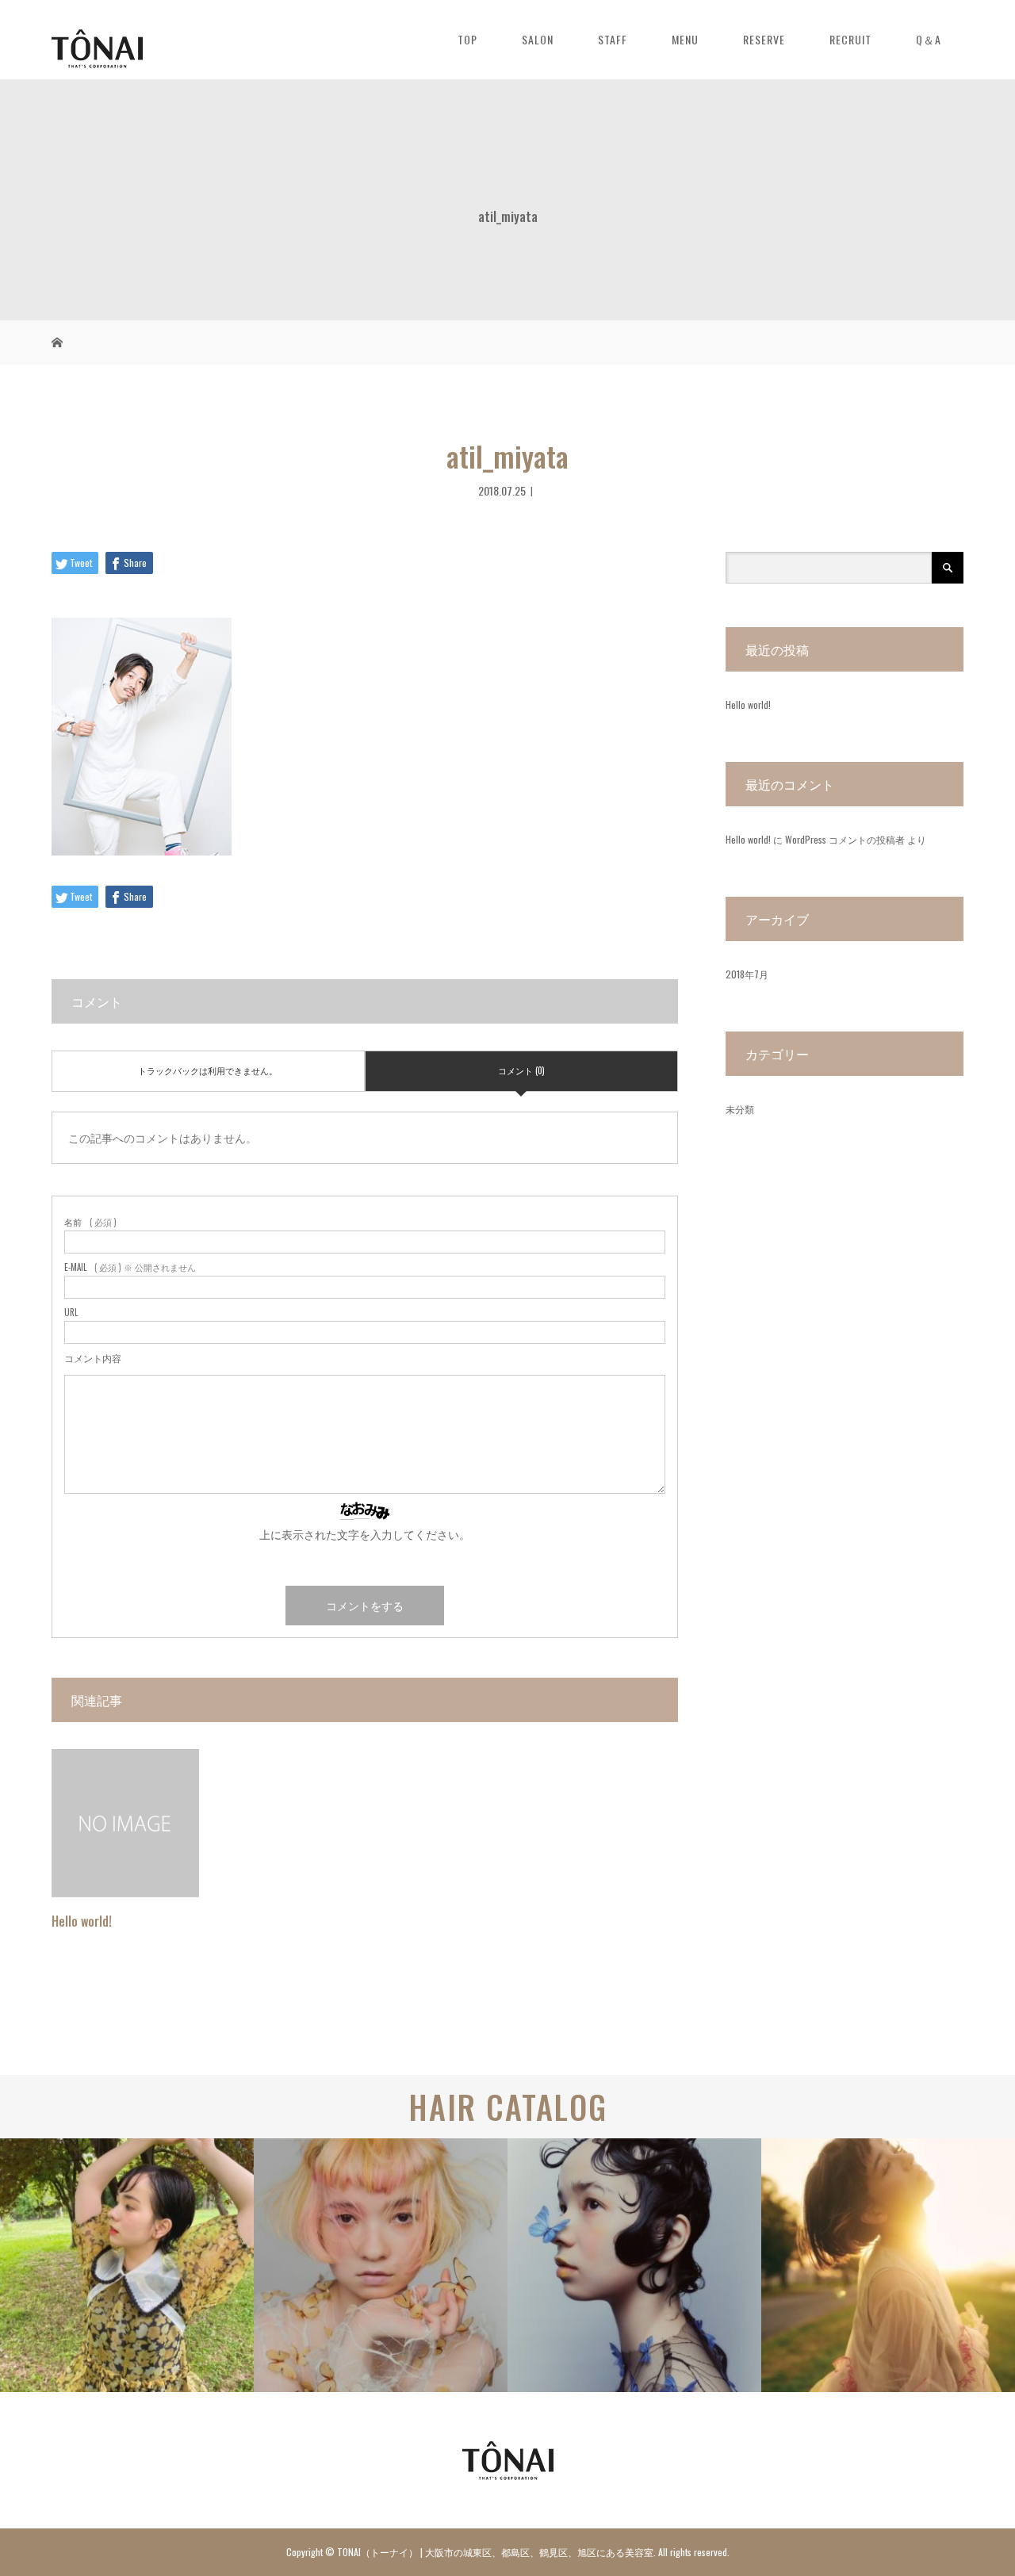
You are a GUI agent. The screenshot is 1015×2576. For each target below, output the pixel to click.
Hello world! (82, 1921)
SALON (538, 39)
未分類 (740, 1109)
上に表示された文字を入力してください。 (365, 1534)
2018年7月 (747, 974)
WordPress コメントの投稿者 (845, 839)
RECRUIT (850, 39)
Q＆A (929, 39)
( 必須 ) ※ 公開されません (130, 1267)
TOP (467, 39)
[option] (127, 2265)
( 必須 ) (90, 1222)
